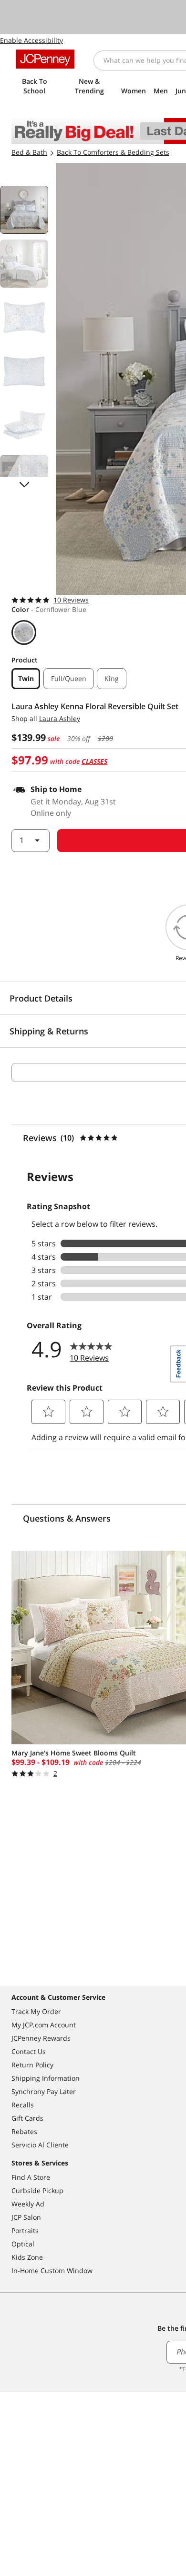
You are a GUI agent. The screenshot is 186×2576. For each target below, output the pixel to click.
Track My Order (36, 2011)
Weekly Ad (28, 2204)
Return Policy (32, 2065)
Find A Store (31, 2177)
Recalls (23, 2105)
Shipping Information (46, 2078)
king (112, 678)
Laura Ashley (60, 718)
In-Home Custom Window (52, 2270)
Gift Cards (27, 2118)
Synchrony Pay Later (44, 2091)
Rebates (24, 2131)
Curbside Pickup (37, 2190)
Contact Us (29, 2051)
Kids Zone (27, 2257)
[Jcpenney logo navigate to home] (45, 59)
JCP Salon (26, 2217)
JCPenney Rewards (41, 2038)
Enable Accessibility (31, 40)
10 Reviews (71, 600)
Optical (23, 2244)
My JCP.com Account (44, 2025)
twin (26, 678)
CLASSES (94, 761)
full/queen (69, 678)
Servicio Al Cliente (40, 2145)
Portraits (25, 2230)
